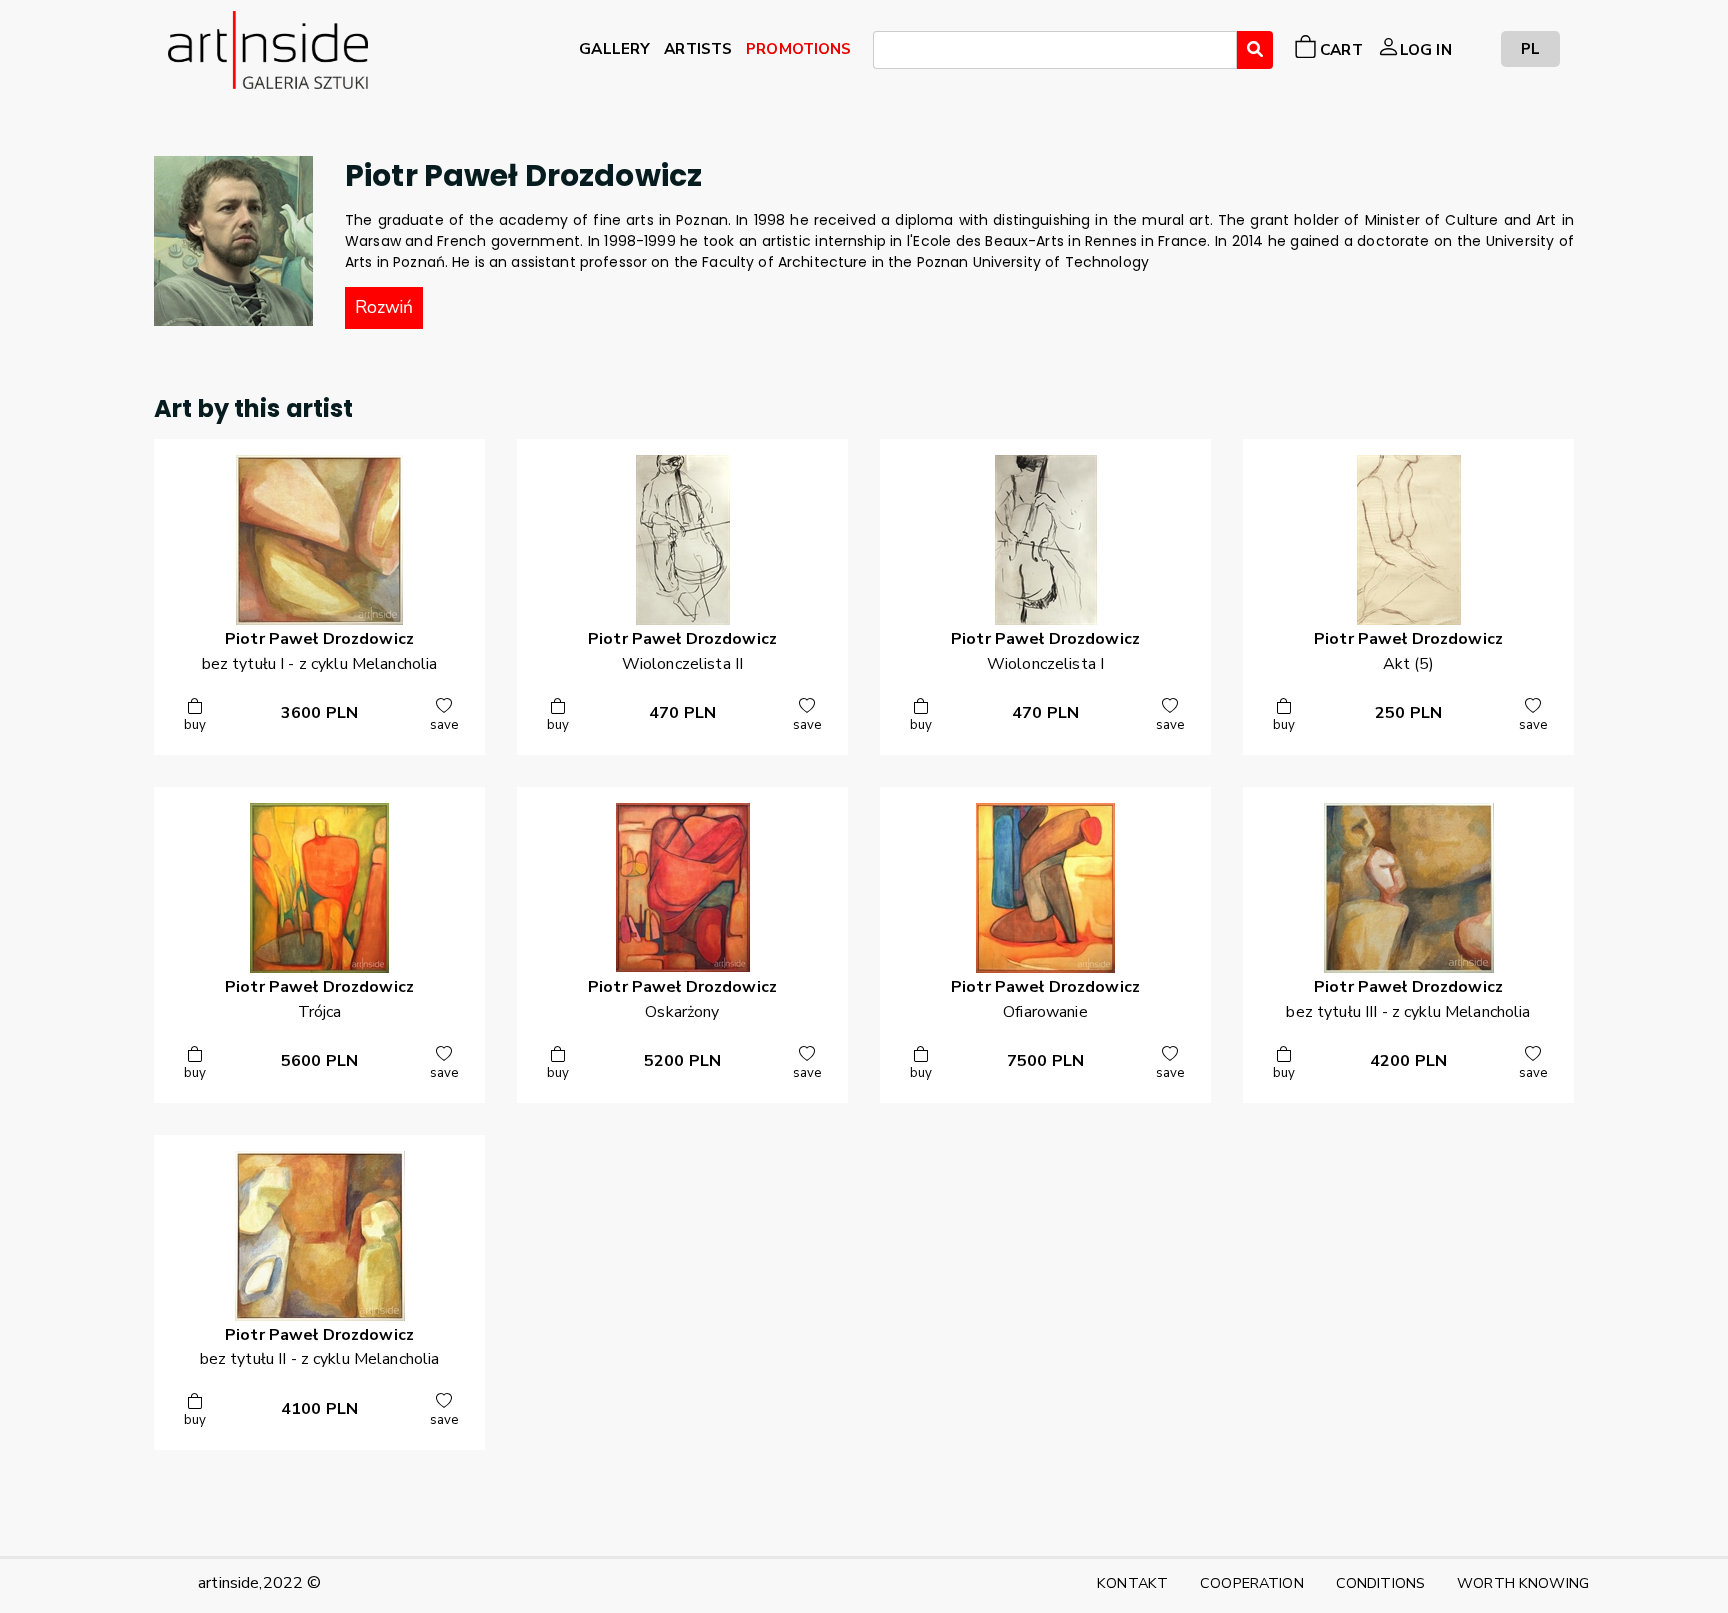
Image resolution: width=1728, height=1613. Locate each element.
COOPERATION (1252, 1583)
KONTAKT (1132, 1583)
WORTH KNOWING (1523, 1583)
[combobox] (1055, 50)
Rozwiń (384, 307)
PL (1530, 48)
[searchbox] (885, 53)
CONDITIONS (1380, 1583)
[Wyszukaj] (1255, 50)
